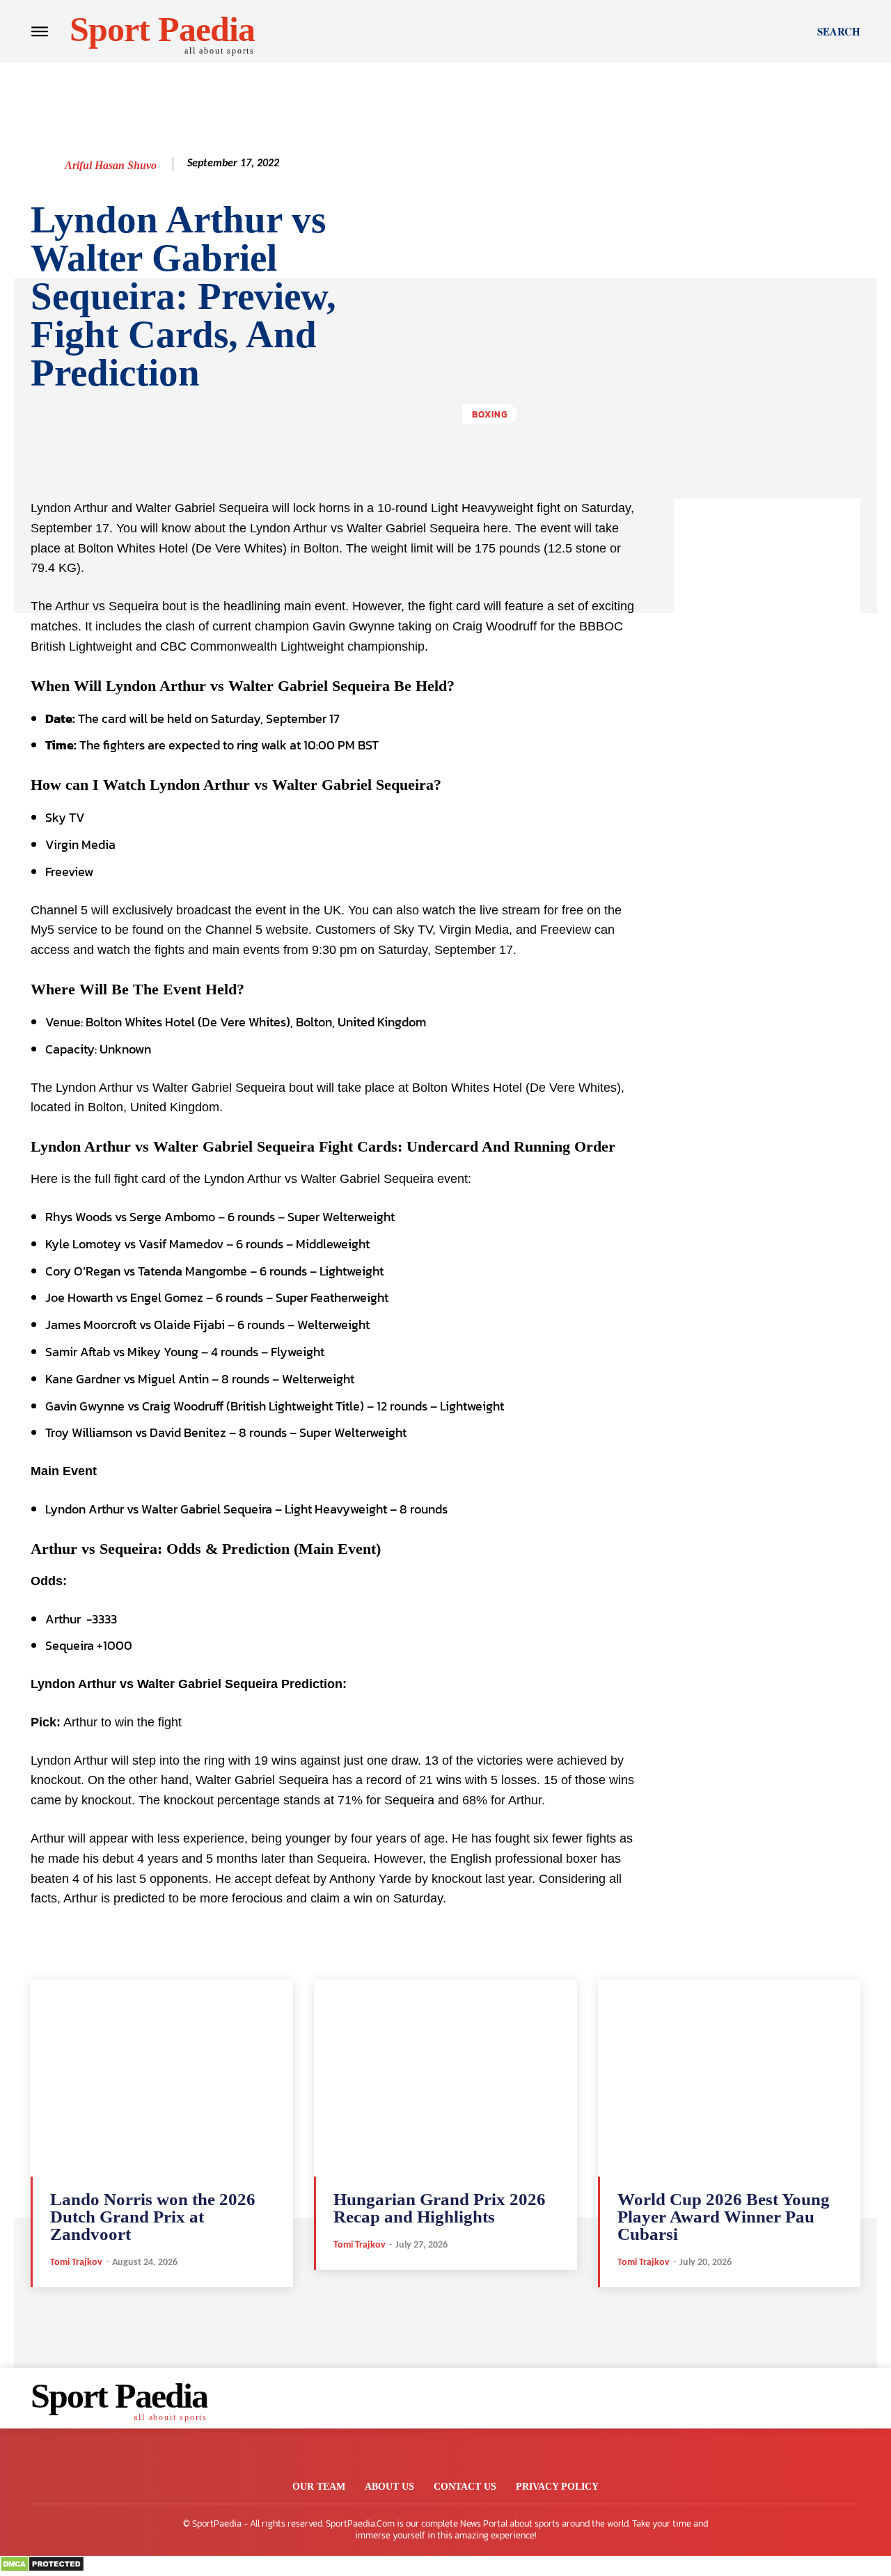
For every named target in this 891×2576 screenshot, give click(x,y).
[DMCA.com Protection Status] (42, 2569)
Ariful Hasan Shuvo (111, 165)
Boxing (490, 414)
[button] (839, 31)
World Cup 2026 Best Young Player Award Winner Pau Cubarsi (724, 2217)
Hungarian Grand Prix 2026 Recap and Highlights (440, 2208)
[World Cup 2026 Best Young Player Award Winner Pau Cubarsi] (729, 2078)
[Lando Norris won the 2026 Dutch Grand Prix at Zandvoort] (162, 2078)
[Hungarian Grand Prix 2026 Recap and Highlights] (445, 2078)
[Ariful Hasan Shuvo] (47, 166)
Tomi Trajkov (76, 2263)
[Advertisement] (767, 707)
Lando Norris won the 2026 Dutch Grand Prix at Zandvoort (153, 2217)
